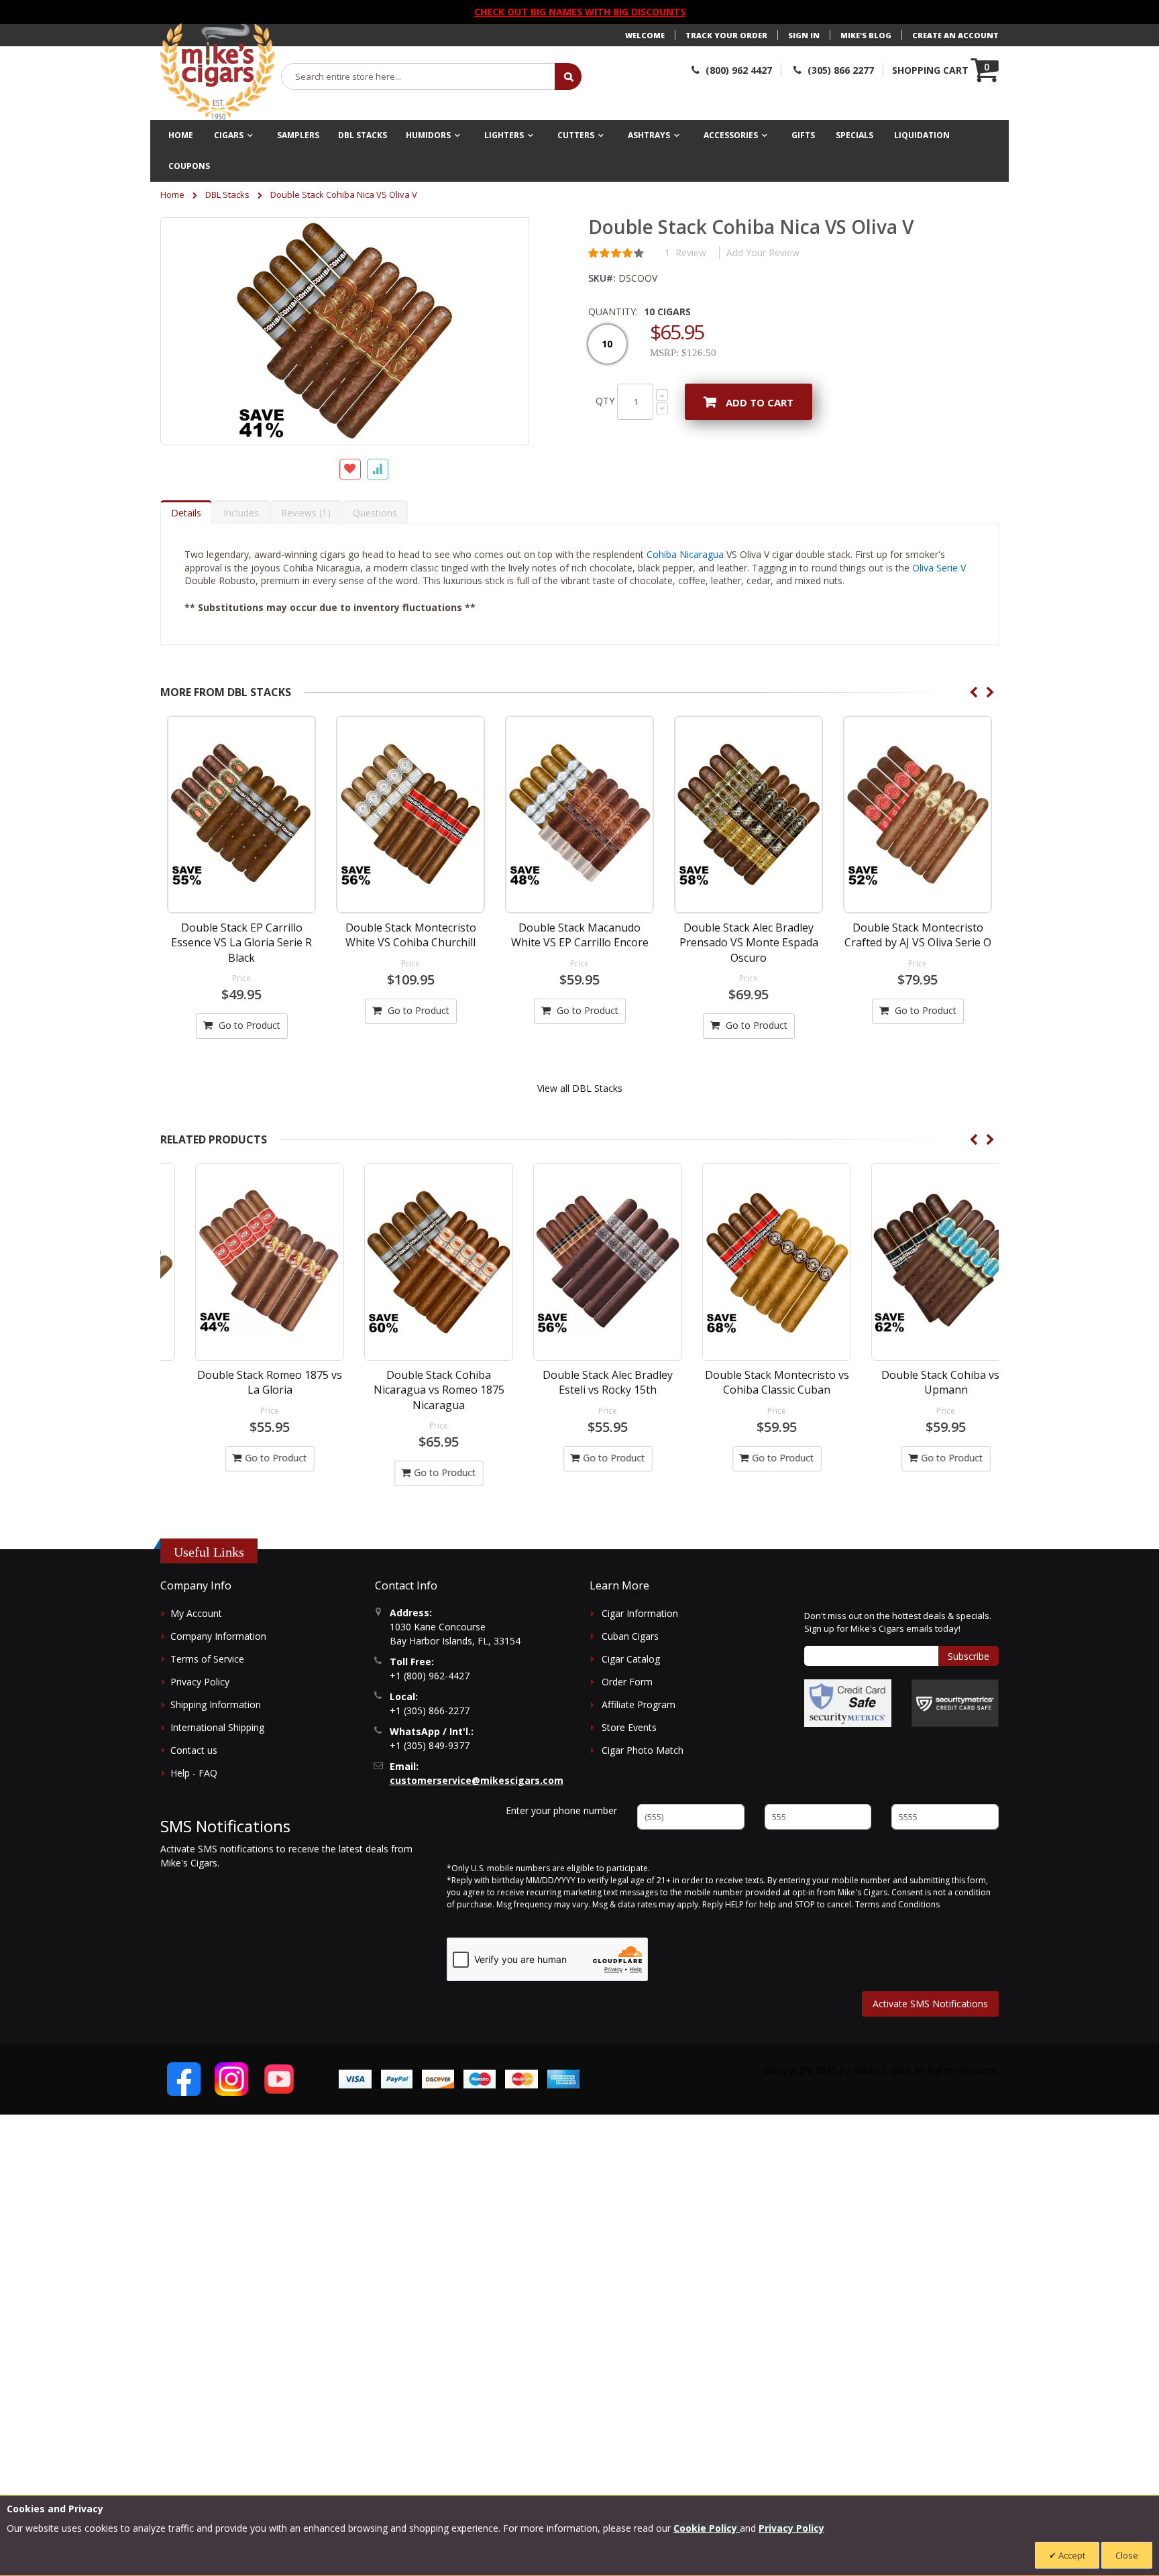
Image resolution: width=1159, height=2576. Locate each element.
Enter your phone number (561, 1810)
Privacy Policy (200, 1682)
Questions (375, 513)
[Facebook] (184, 2079)
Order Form (627, 1682)
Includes (241, 513)
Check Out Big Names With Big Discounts (580, 12)
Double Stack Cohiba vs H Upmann (918, 1382)
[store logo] (217, 72)
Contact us (194, 1750)
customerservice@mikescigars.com (477, 1780)
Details (186, 513)
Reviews (304, 513)
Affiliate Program (639, 1704)
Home (172, 194)
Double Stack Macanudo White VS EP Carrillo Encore (580, 935)
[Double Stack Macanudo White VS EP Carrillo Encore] (579, 815)
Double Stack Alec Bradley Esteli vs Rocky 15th (579, 1382)
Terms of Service (207, 1659)
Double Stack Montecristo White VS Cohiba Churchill (411, 935)
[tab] (186, 512)
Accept (1071, 2555)
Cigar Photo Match (643, 1750)
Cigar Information (640, 1613)
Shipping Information (216, 1704)
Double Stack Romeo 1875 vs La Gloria (241, 1382)
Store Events (629, 1727)
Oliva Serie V (939, 568)
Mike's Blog (866, 35)
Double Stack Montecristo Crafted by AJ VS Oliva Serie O (918, 935)
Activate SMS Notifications (930, 2004)
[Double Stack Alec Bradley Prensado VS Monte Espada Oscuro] (749, 815)
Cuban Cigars (630, 1636)
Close (1127, 2555)
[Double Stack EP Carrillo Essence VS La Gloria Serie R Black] (241, 815)
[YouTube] (279, 2079)
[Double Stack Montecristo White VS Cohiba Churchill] (410, 815)
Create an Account (955, 35)
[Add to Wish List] (350, 469)
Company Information (218, 1636)
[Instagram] (231, 2079)
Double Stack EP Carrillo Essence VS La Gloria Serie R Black (241, 943)
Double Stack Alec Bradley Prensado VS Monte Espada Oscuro (749, 943)
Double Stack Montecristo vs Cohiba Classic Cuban (749, 1382)
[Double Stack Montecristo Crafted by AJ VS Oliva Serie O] (918, 815)
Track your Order (726, 35)
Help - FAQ (194, 1773)
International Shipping (217, 1727)
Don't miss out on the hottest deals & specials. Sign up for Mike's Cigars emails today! (898, 1622)
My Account (196, 1613)
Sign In (804, 35)
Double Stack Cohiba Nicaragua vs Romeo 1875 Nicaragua (411, 1390)
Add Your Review (763, 253)
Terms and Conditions (897, 1904)
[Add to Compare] (378, 469)
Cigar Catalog (631, 1659)
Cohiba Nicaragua (685, 554)
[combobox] (419, 76)
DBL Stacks (227, 194)
